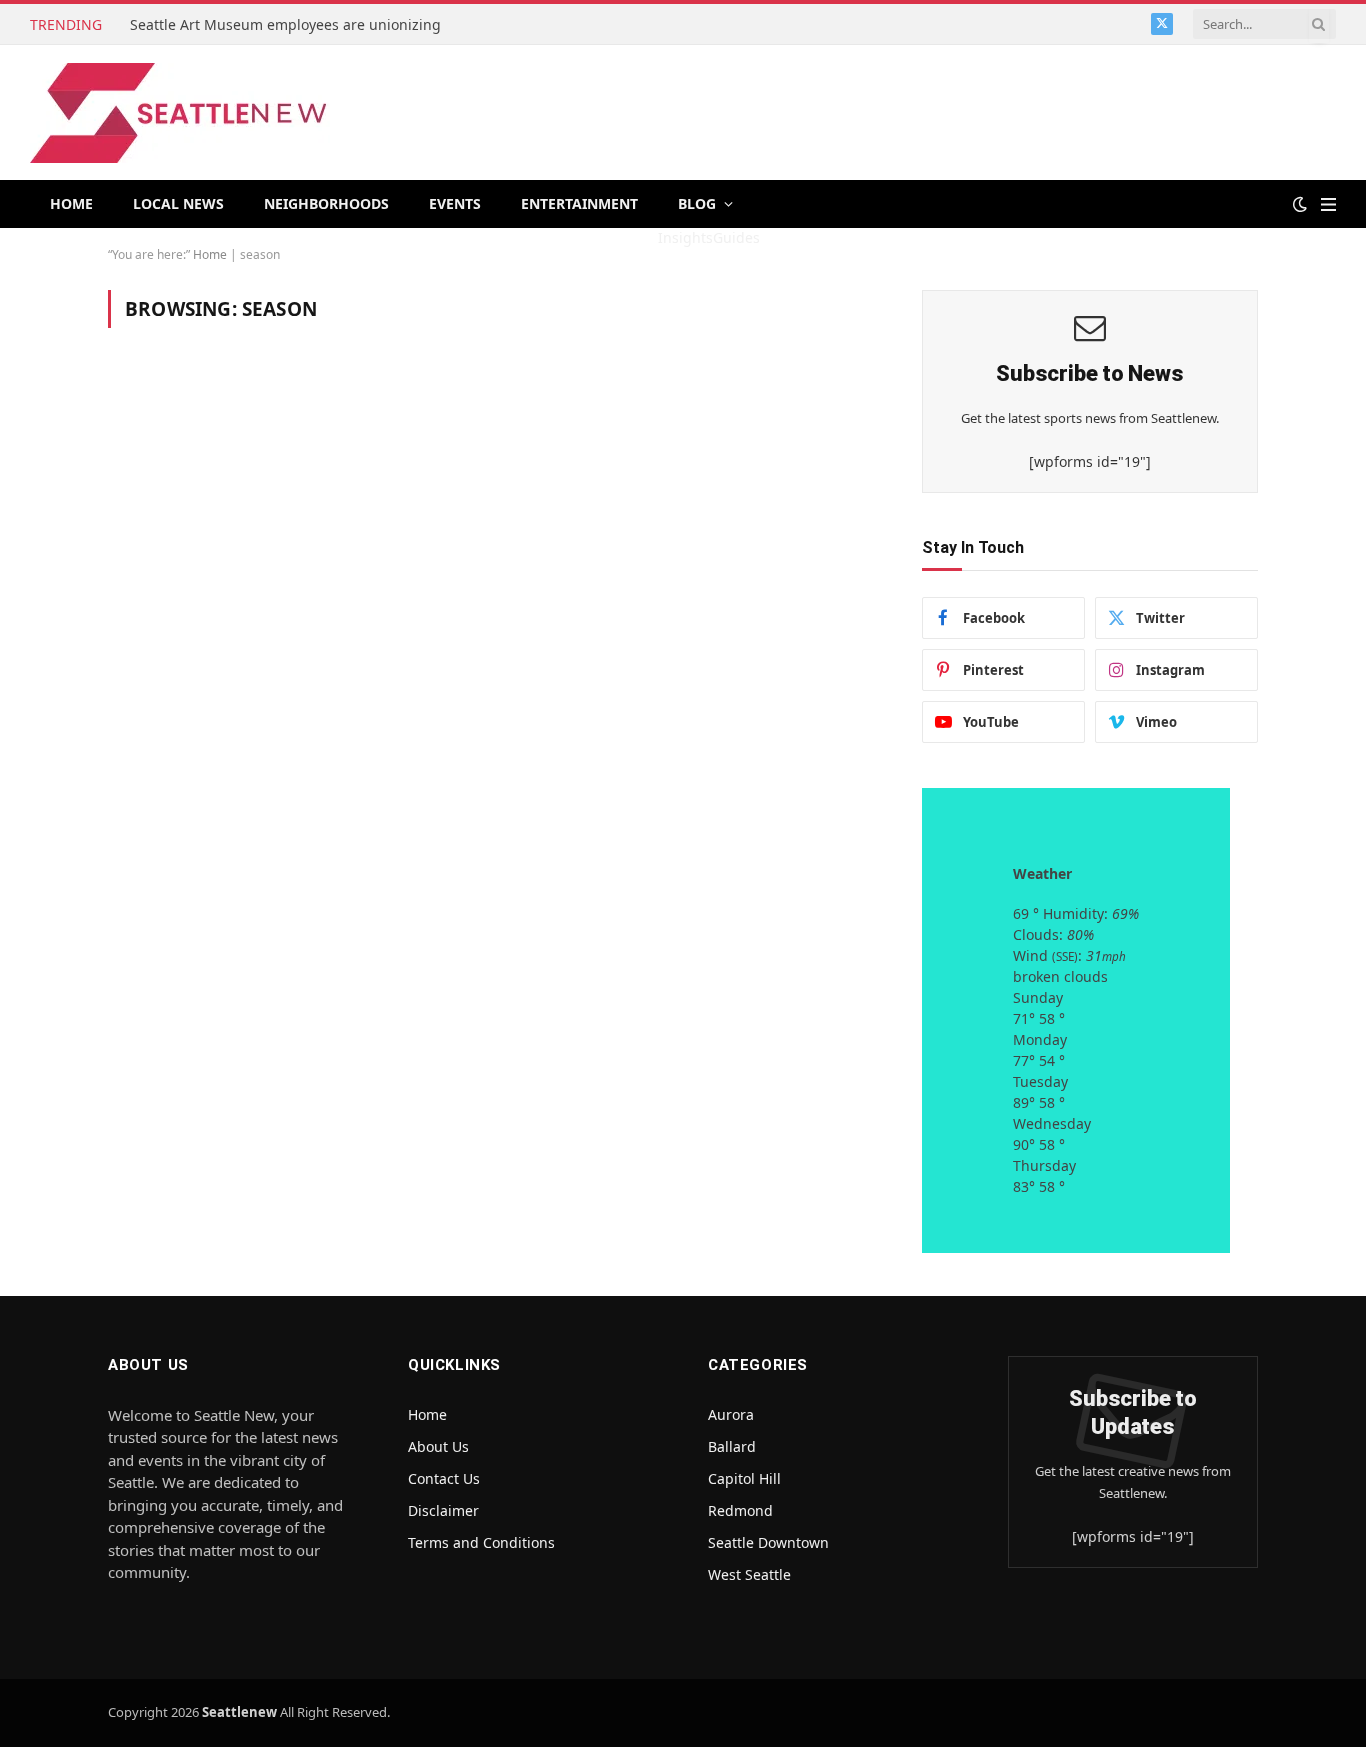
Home (71, 203)
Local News (178, 203)
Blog (697, 203)
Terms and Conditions (481, 1542)
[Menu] (1328, 204)
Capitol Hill (744, 1478)
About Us (438, 1446)
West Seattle (749, 1574)
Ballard (732, 1446)
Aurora (731, 1414)
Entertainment (579, 203)
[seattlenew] (180, 113)
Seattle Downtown (768, 1542)
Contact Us (444, 1478)
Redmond (740, 1510)
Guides (736, 237)
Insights (685, 237)
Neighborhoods (326, 203)
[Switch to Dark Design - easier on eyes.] (1300, 204)
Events (455, 203)
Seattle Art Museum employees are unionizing (287, 25)
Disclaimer (443, 1510)
